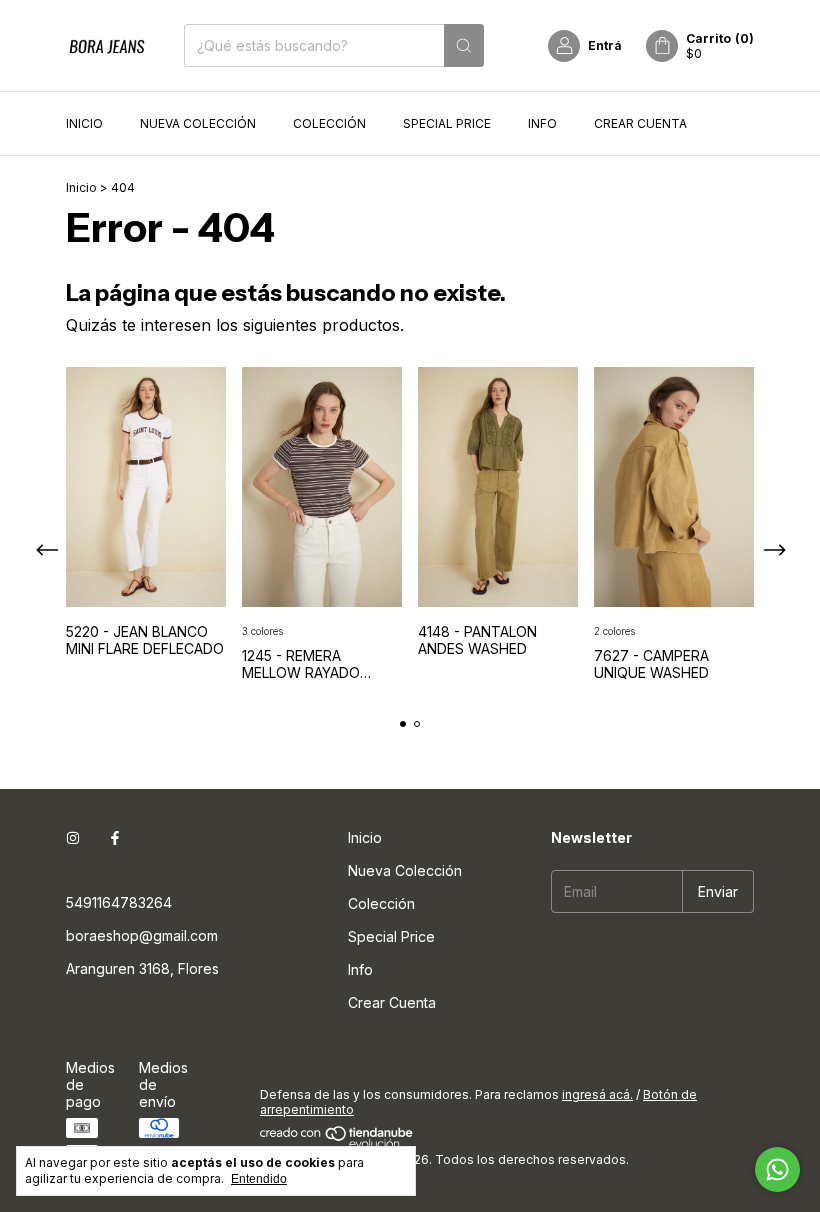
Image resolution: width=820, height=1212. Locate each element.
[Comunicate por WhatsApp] (777, 1169)
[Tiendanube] (337, 1144)
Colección (329, 123)
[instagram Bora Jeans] (73, 837)
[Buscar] (464, 45)
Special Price (447, 123)
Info (542, 123)
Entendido (259, 1179)
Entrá (605, 45)
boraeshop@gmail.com (142, 935)
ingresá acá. (597, 1094)
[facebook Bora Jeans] (115, 837)
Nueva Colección (198, 123)
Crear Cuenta (640, 123)
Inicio (84, 123)
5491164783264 (119, 902)
